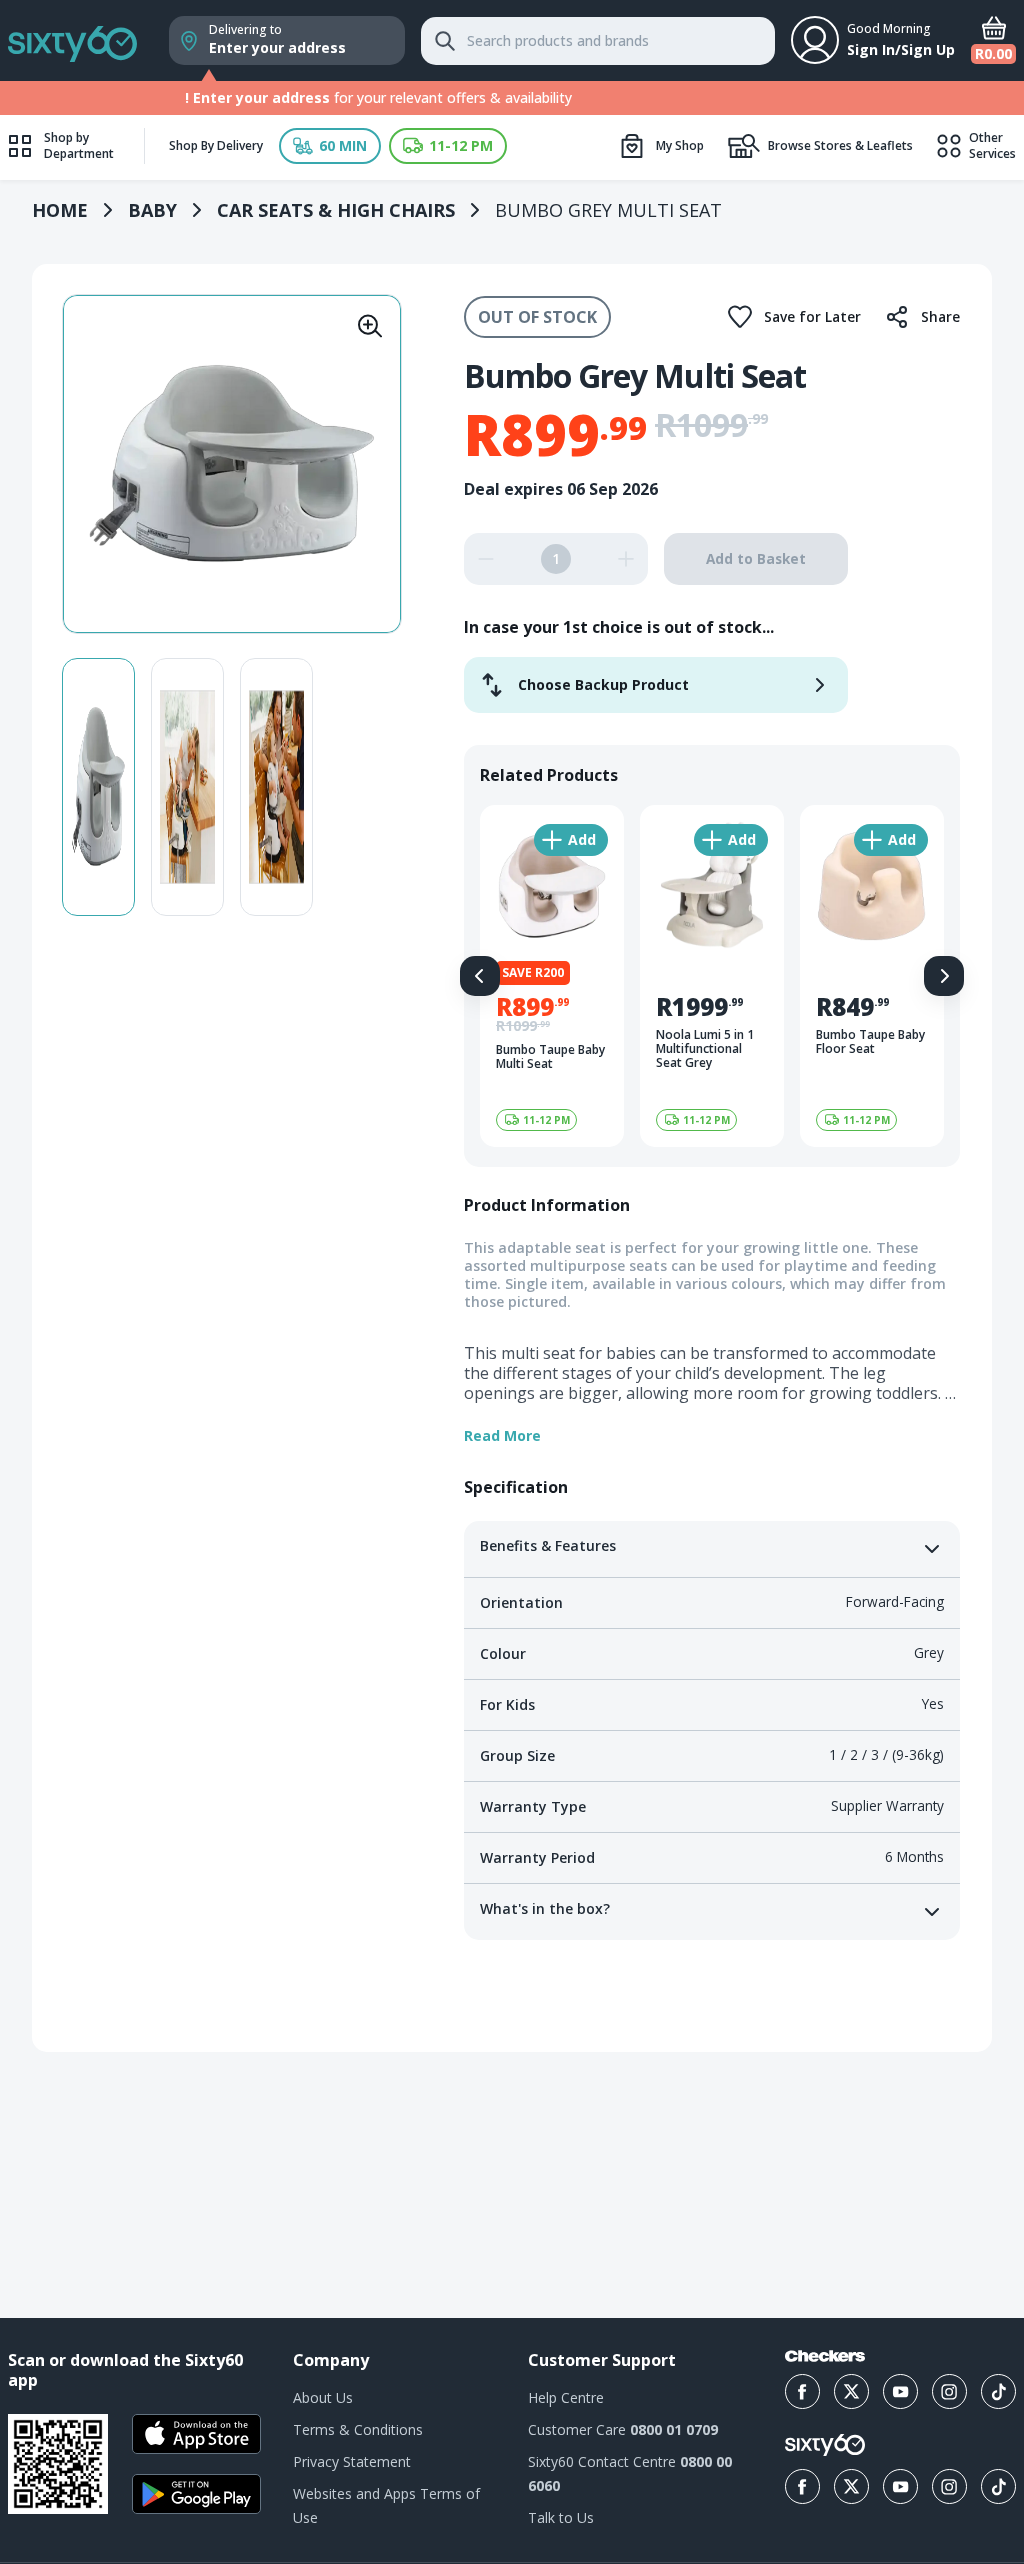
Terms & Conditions (358, 2429)
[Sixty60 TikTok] (998, 2486)
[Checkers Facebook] (802, 2391)
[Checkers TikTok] (998, 2391)
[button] (330, 146)
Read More (502, 1436)
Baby (152, 210)
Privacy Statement (352, 2461)
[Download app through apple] (196, 2434)
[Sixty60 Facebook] (802, 2486)
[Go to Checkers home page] (825, 2356)
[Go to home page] (72, 41)
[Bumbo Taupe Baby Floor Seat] (872, 976)
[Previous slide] (480, 976)
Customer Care (623, 2429)
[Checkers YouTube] (900, 2391)
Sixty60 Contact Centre (630, 2473)
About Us (323, 2397)
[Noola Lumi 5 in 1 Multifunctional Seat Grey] (712, 976)
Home (60, 210)
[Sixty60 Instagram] (949, 2486)
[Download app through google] (196, 2494)
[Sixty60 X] (851, 2486)
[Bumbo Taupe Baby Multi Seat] (552, 976)
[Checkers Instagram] (949, 2391)
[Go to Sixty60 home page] (825, 2445)
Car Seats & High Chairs (336, 210)
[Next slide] (944, 976)
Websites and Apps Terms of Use (386, 2505)
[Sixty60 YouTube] (900, 2486)
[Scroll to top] (984, 2180)
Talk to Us (561, 2517)
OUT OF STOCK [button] (537, 317)
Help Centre (566, 2397)
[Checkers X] (851, 2391)
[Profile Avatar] (815, 40)
